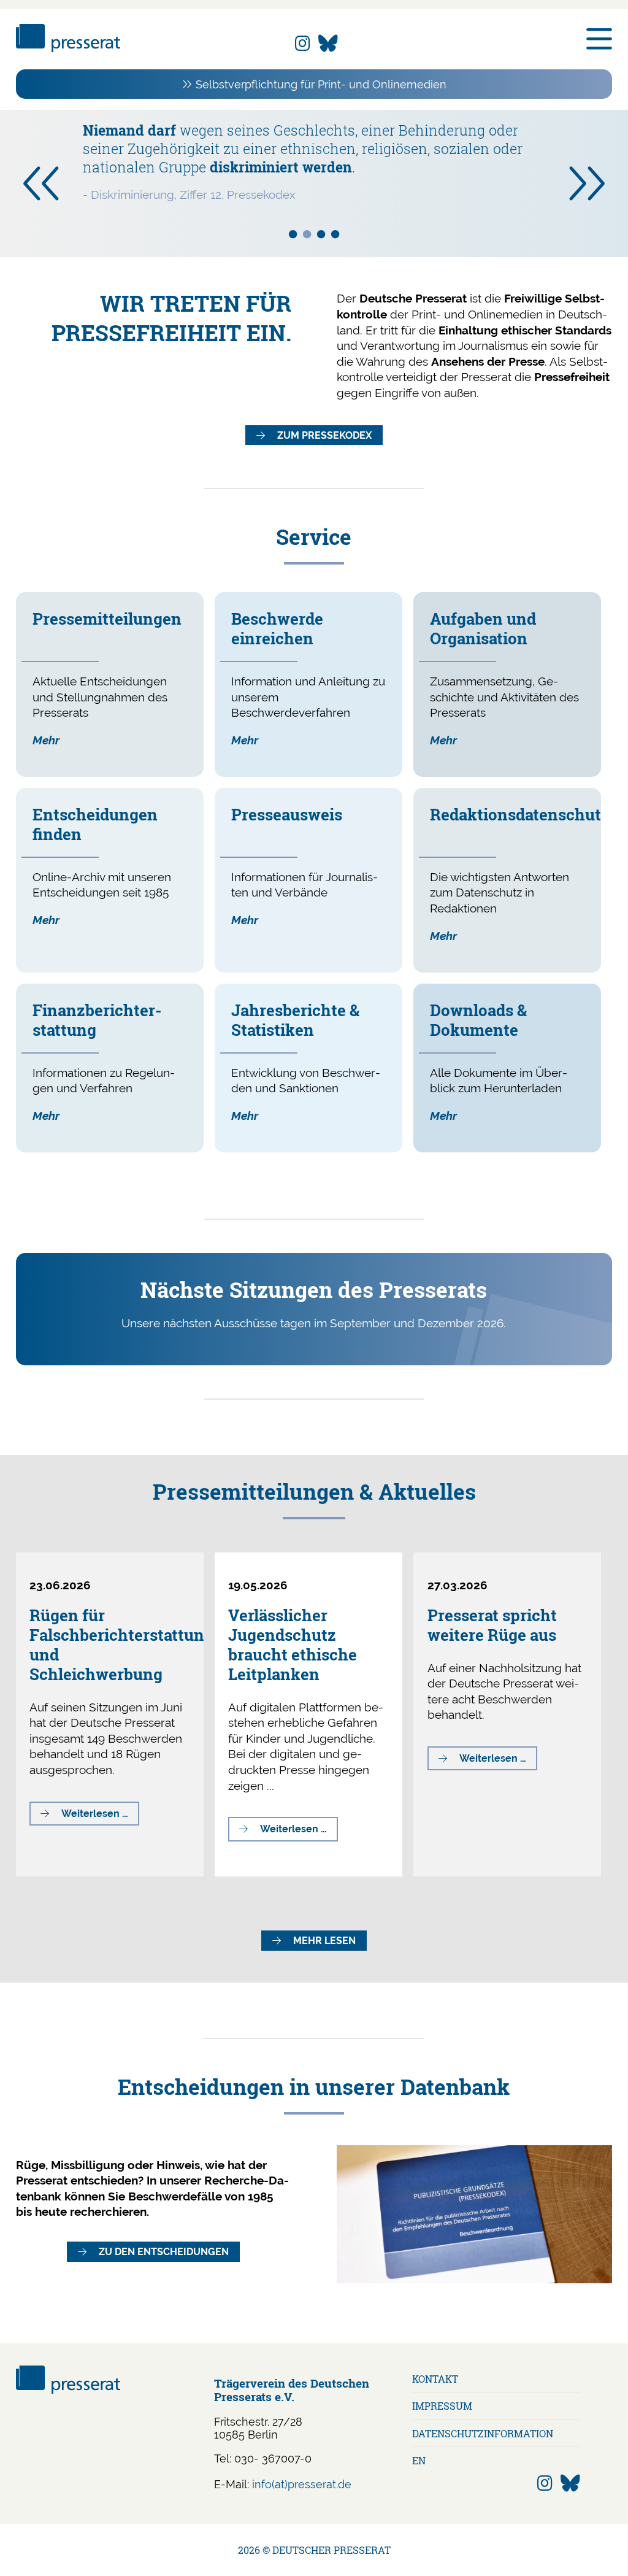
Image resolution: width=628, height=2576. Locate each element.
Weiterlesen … (100, 1816)
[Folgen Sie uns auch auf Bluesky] (328, 44)
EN (419, 2460)
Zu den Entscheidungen (164, 2252)
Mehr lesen (324, 1941)
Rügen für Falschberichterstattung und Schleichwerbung (121, 1645)
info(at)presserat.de (302, 2484)
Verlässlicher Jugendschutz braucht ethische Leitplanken (293, 1645)
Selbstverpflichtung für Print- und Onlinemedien (321, 84)
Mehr (46, 740)
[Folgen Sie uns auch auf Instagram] (303, 44)
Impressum (442, 2406)
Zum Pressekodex (324, 435)
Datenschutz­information (483, 2433)
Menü (599, 39)
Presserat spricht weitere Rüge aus (492, 1625)
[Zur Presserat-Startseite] (68, 48)
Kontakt (435, 2379)
